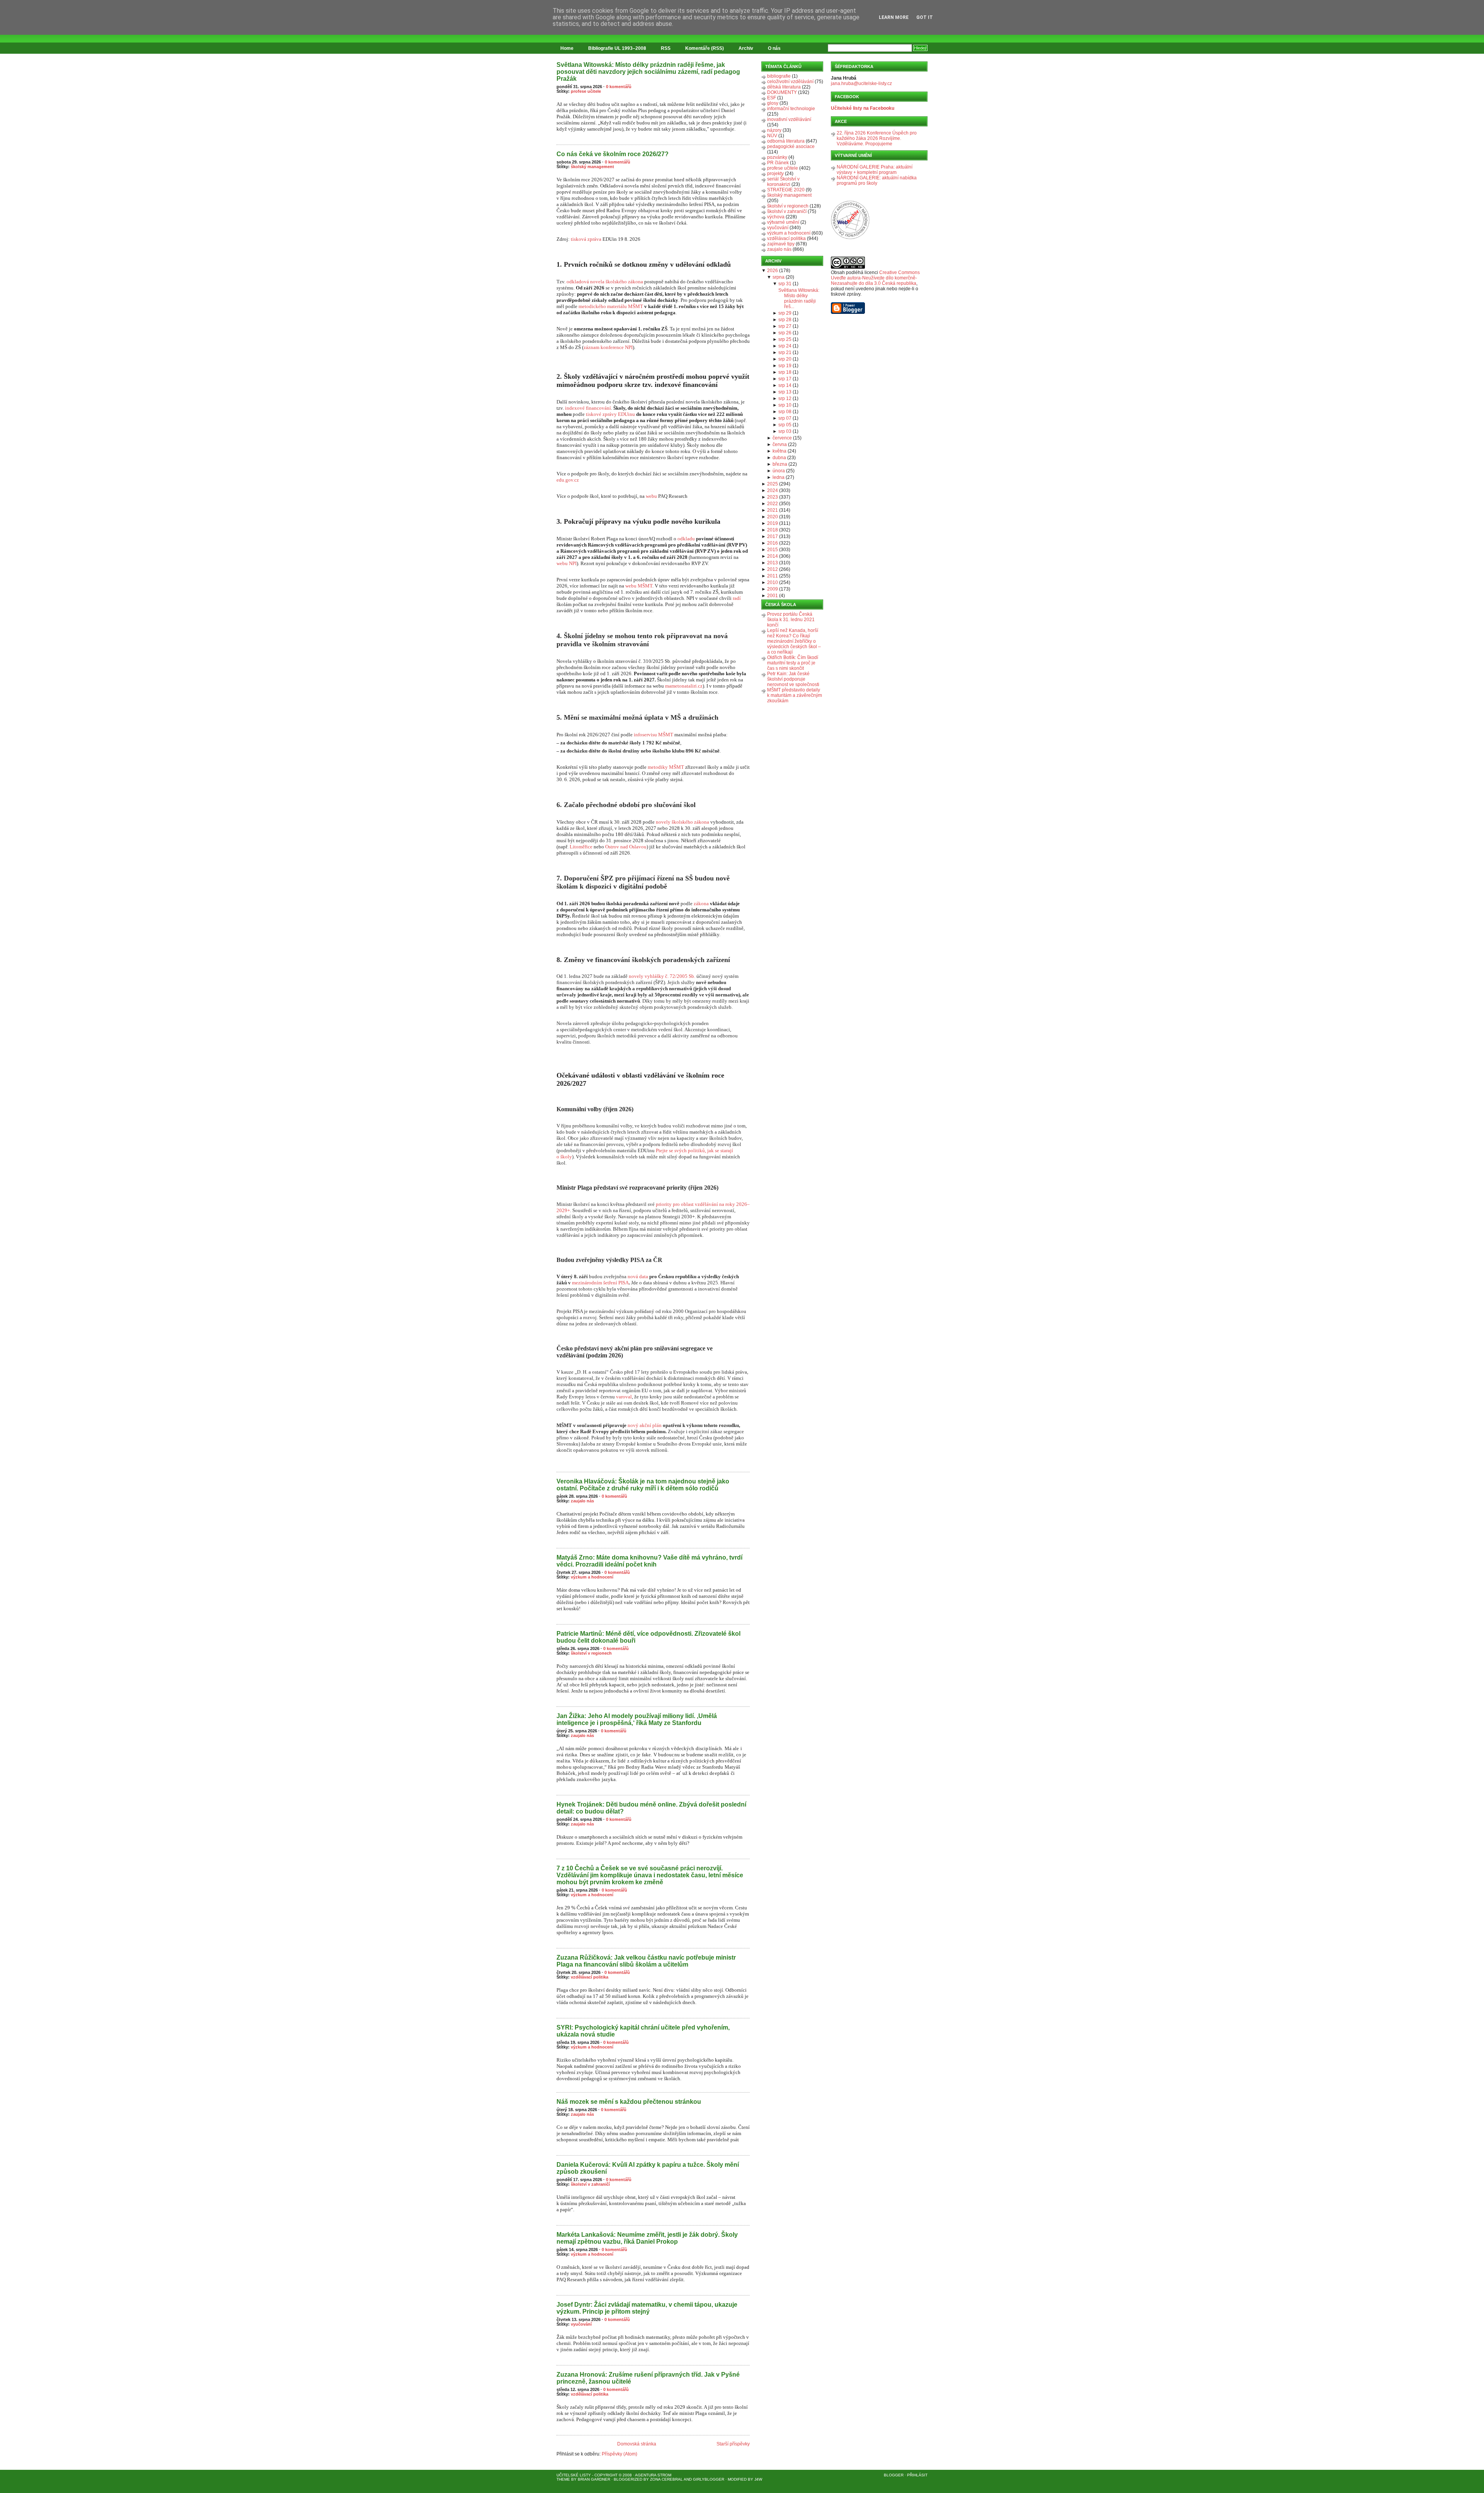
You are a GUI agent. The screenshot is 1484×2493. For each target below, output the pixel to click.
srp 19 (785, 366)
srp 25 (785, 339)
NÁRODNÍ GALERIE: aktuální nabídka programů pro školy (877, 181)
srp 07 (785, 418)
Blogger (894, 2475)
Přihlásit (917, 2475)
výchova (776, 217)
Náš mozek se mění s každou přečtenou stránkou (629, 2102)
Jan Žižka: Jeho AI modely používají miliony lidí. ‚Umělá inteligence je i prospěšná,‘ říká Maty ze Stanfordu (637, 1719)
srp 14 (785, 385)
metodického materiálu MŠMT (611, 306)
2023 (773, 497)
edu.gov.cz (568, 480)
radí (737, 598)
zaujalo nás (582, 1501)
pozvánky (777, 157)
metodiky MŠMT (666, 767)
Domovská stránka (637, 2444)
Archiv (746, 48)
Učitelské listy (574, 2475)
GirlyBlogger (709, 2479)
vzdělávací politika (590, 1977)
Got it (925, 17)
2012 (773, 569)
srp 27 (785, 326)
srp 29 (785, 313)
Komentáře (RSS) (705, 48)
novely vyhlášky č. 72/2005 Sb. (662, 976)
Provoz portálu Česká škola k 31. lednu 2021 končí (791, 620)
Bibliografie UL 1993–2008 (617, 48)
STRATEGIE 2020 (786, 190)
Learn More (894, 17)
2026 (773, 271)
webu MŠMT (639, 586)
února (779, 471)
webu (651, 496)
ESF (772, 98)
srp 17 (785, 379)
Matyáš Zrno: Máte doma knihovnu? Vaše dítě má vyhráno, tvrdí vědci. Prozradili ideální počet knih (649, 1561)
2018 (773, 530)
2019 (773, 523)
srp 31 (785, 284)
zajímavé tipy (781, 244)
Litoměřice (581, 847)
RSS (666, 48)
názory (774, 130)
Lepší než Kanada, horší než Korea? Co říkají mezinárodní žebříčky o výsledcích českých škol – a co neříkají (794, 641)
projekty (775, 174)
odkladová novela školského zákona (605, 282)
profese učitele (586, 91)
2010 (773, 582)
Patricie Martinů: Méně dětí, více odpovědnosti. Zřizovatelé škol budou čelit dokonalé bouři (648, 1637)
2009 (773, 589)
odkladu (686, 539)
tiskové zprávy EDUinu (610, 414)
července (782, 438)
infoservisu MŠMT (654, 735)
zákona (701, 903)
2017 (773, 536)
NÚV (772, 136)
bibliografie (779, 76)
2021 (773, 510)
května (779, 451)
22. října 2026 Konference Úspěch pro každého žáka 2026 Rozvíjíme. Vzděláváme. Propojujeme (877, 138)
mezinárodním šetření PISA (600, 1283)
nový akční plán (645, 1425)
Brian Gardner (594, 2479)
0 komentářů (619, 87)
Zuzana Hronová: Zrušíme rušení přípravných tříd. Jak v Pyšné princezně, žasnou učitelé (648, 2378)
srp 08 (785, 412)
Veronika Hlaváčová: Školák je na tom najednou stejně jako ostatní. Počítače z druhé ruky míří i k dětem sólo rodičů (643, 1485)
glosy (773, 103)
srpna (779, 277)
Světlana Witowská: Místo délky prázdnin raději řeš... (799, 298)
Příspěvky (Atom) (619, 2454)
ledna (779, 477)
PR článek (778, 163)
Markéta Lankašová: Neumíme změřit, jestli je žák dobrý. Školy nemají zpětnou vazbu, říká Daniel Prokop (647, 2238)
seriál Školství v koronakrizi (783, 182)
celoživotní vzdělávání (790, 82)
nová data (638, 1276)
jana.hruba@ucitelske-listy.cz (861, 83)
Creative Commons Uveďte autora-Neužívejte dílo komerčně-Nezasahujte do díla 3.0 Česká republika (875, 278)
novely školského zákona (682, 822)
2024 (773, 490)
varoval (624, 1397)
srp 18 (785, 372)
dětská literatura (784, 87)
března (780, 464)
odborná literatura (786, 141)
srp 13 (785, 392)
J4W (758, 2479)
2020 (773, 517)
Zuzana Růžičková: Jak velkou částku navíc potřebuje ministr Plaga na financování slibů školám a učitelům (646, 1961)
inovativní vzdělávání (789, 119)
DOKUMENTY (782, 92)
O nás (774, 48)
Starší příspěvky (733, 2444)
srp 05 (785, 425)
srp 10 (785, 405)
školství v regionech (591, 1653)
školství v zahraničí (590, 2184)
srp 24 (785, 346)
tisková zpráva (586, 239)
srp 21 (785, 352)
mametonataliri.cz (684, 686)
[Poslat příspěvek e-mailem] (557, 140)
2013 (773, 563)
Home (567, 48)
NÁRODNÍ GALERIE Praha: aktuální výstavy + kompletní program (875, 170)
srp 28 (785, 320)
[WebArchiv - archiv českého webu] (850, 238)
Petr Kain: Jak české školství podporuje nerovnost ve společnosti (793, 679)
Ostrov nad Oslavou (626, 847)
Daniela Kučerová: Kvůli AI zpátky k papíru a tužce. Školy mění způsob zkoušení (648, 2168)
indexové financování (588, 408)
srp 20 (785, 359)
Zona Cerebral (666, 2479)
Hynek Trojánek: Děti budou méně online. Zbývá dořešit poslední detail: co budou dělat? (651, 1808)
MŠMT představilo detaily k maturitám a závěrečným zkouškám (795, 695)
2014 (773, 556)
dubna (779, 458)
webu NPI (567, 563)
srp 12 (785, 398)
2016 (773, 543)
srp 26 (785, 333)
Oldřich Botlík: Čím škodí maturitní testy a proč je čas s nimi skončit (793, 663)
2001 (773, 596)
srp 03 (785, 431)
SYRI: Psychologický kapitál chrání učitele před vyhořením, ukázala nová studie (643, 2031)
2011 (773, 576)
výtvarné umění (783, 222)
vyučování (581, 2324)
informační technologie (791, 109)
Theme (563, 2479)
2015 (773, 550)
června (780, 444)
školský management (592, 167)
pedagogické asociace (791, 146)
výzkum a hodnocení (592, 1577)
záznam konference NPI (608, 347)
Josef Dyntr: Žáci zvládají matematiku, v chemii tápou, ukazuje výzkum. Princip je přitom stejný (647, 2308)
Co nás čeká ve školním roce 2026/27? (613, 154)
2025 (773, 484)
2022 (773, 504)
